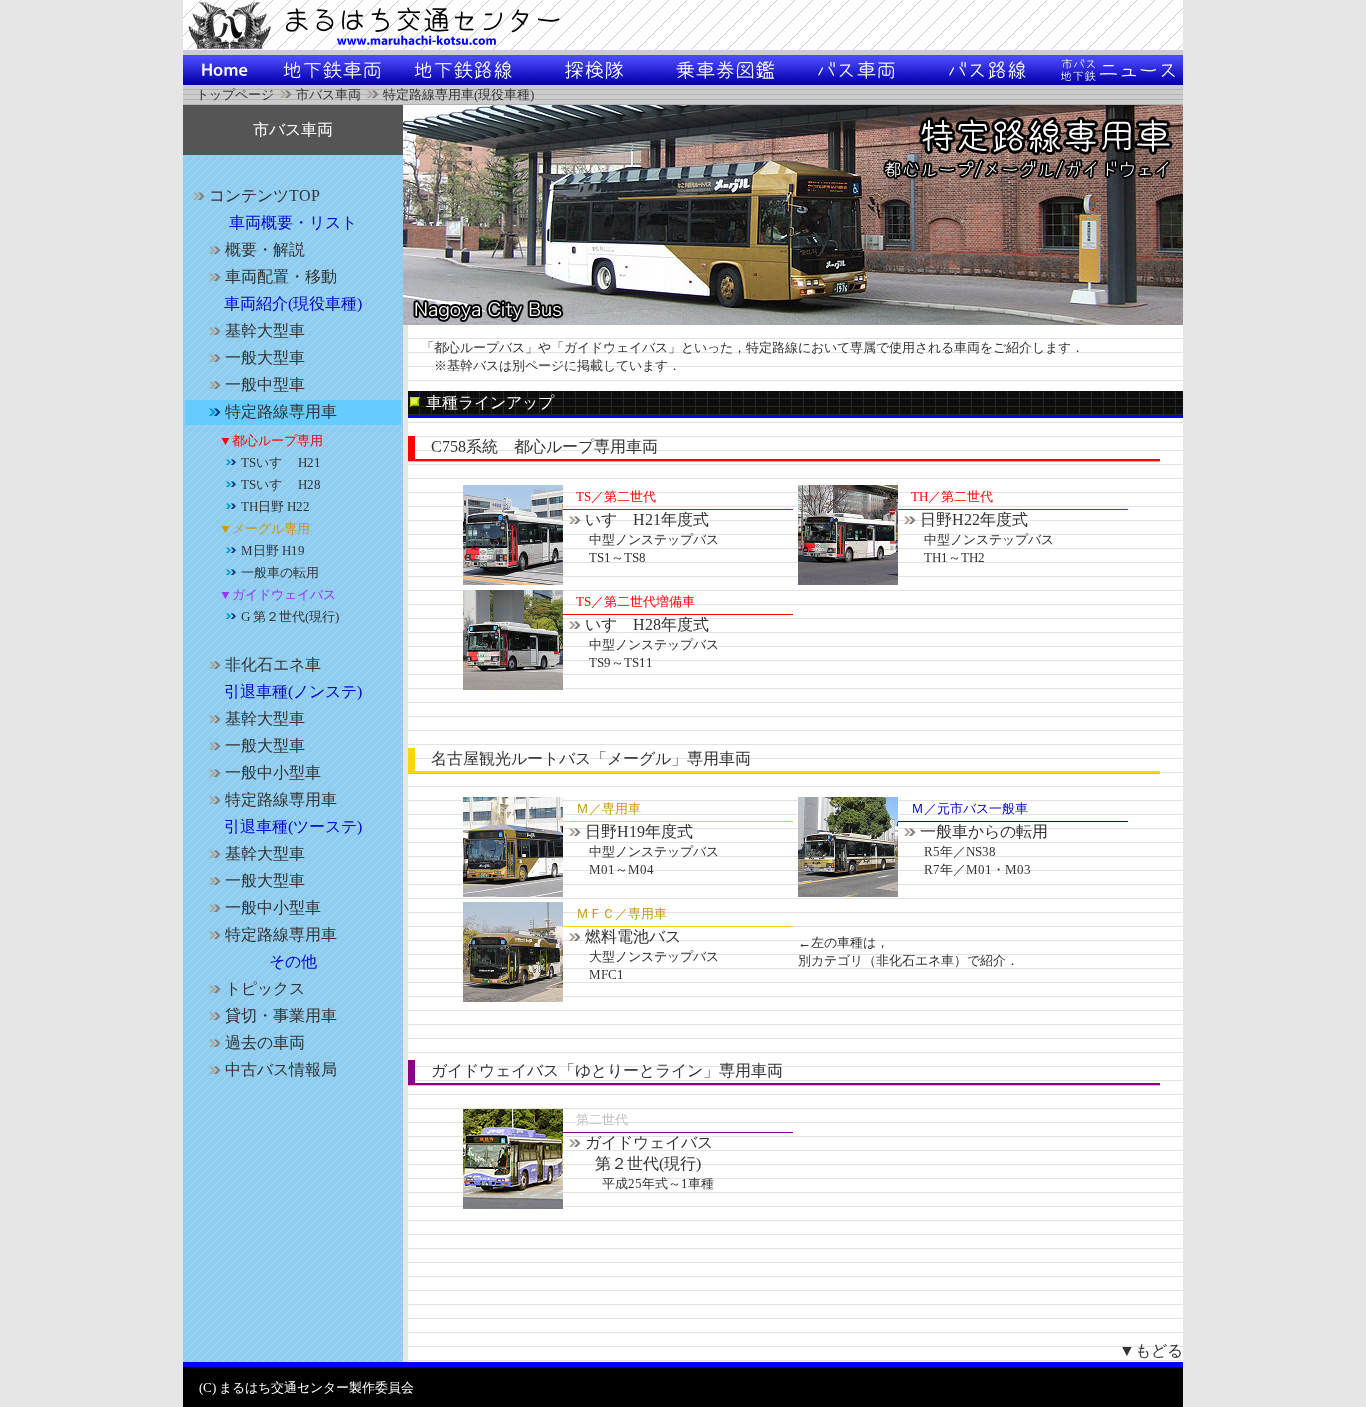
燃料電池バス (641, 955)
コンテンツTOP (264, 195)
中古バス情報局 (281, 1069)
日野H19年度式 (641, 850)
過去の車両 (265, 1042)
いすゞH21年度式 (641, 538)
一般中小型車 (273, 772)
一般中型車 (265, 384)
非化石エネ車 (273, 664)
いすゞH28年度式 (641, 643)
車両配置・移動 (281, 276)
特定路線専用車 (281, 411)
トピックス (265, 988)
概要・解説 (265, 249)
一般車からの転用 (973, 850)
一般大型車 (265, 357)
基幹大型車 (265, 330)
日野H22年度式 (976, 538)
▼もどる (1151, 1350)
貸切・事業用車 (281, 1015)
